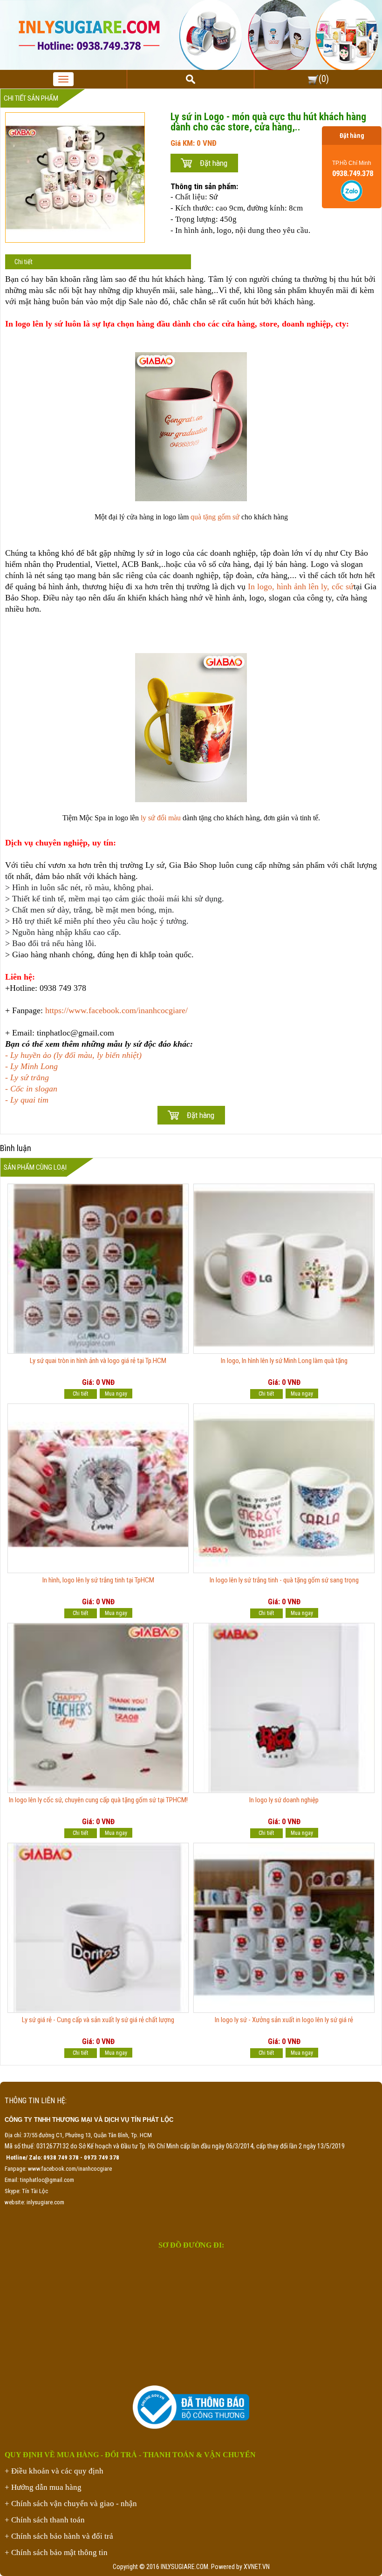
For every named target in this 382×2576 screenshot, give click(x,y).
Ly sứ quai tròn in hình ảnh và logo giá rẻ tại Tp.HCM (98, 1361)
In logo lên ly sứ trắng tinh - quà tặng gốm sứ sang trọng (284, 1580)
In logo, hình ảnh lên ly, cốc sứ (301, 586)
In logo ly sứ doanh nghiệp (284, 1800)
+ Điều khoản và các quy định (54, 2471)
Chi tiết (24, 262)
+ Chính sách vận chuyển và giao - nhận (71, 2504)
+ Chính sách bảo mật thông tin (56, 2552)
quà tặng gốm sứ (215, 517)
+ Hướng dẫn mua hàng (43, 2487)
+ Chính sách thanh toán (45, 2520)
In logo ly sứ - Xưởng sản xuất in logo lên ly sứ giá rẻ (284, 2020)
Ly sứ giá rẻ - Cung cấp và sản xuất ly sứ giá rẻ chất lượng (98, 2020)
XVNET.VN (257, 2567)
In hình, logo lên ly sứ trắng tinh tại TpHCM (98, 1580)
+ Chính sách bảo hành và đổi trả (59, 2536)
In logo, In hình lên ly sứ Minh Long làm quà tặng (284, 1361)
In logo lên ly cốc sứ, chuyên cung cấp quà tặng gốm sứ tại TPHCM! (98, 1800)
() (324, 79)
